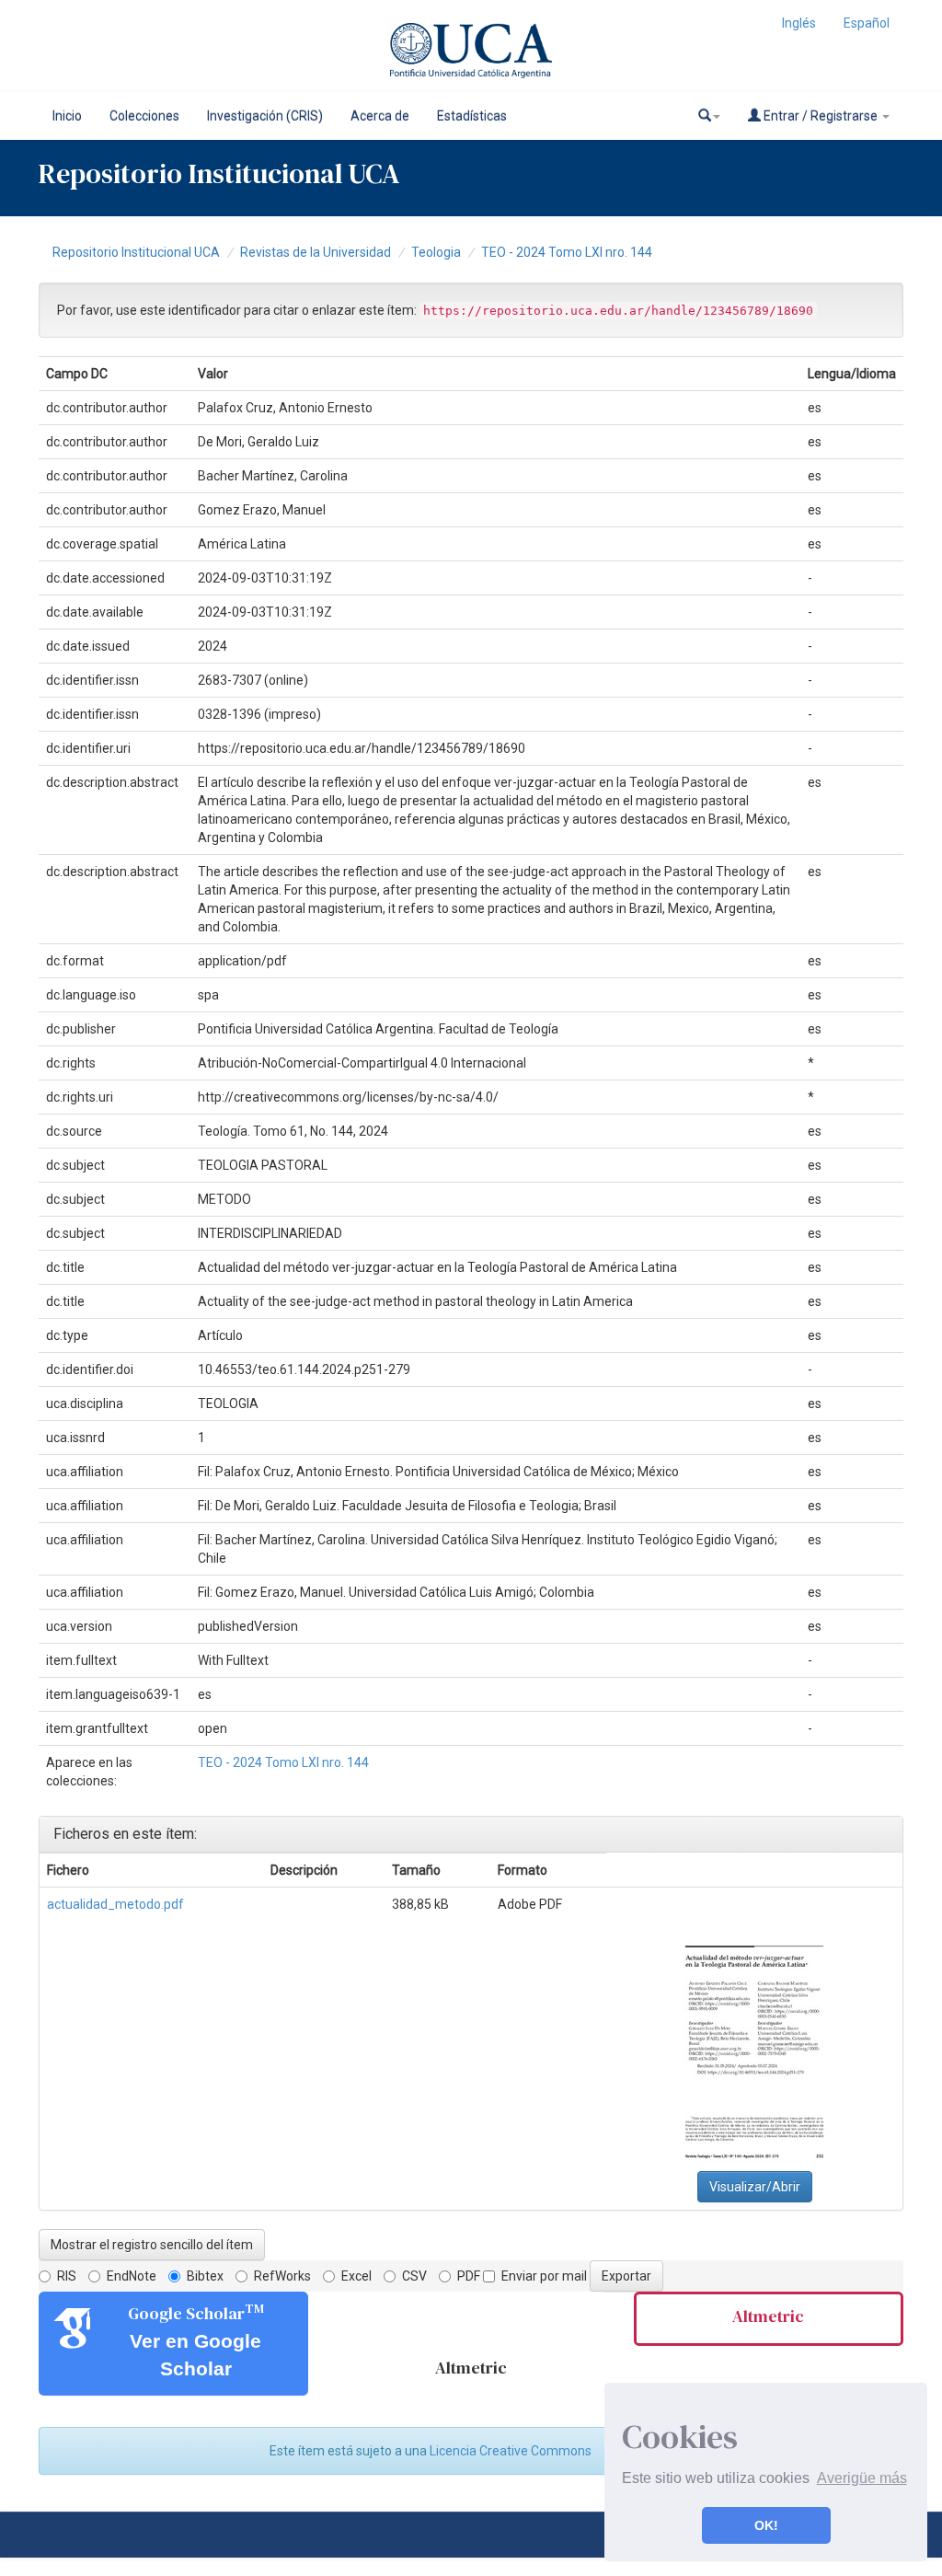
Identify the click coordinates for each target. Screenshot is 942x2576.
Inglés (799, 23)
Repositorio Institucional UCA (136, 252)
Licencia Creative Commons (511, 2451)
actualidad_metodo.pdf (115, 1904)
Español (867, 23)
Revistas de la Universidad (316, 252)
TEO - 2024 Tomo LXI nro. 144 (567, 252)
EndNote (132, 2276)
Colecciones (144, 116)
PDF (469, 2276)
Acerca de (380, 116)
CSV (414, 2276)
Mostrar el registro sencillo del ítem (152, 2245)
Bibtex (205, 2276)
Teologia (436, 252)
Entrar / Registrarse (821, 116)
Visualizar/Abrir (755, 2187)
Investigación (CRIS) (265, 116)
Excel (356, 2276)
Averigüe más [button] (862, 2478)
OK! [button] (766, 2525)
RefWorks (282, 2276)
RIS (67, 2276)
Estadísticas (472, 116)
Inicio (67, 116)
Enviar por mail (544, 2276)
